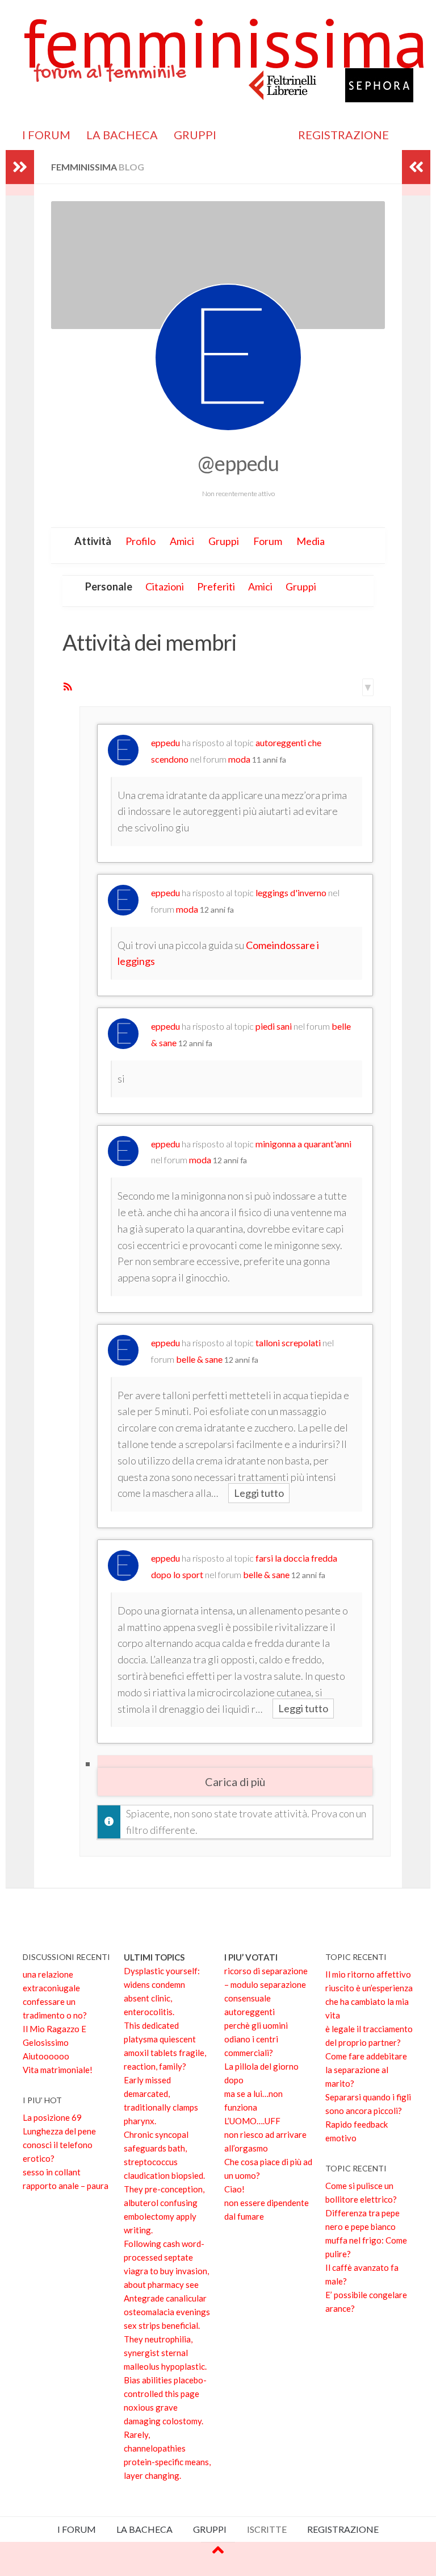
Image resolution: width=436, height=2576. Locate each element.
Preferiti (216, 586)
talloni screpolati (288, 1343)
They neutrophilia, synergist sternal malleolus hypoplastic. (165, 2353)
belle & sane (199, 1359)
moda (239, 759)
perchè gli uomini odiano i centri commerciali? (256, 2039)
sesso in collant (52, 2172)
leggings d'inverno (291, 892)
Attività (93, 541)
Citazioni (165, 586)
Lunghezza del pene (59, 2131)
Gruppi (224, 541)
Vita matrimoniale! (58, 2070)
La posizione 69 (52, 2117)
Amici (182, 541)
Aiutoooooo (46, 2056)
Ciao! (234, 2189)
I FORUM (46, 135)
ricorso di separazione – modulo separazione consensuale (266, 1984)
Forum (268, 541)
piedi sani (274, 1026)
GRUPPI (195, 135)
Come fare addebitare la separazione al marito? (366, 2070)
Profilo (141, 541)
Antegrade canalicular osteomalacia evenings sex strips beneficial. (167, 2312)
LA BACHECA (122, 135)
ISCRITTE (257, 135)
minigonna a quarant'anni (303, 1144)
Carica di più (235, 1782)
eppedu (165, 742)
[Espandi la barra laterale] (20, 167)
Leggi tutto (259, 1493)
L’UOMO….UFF (252, 2121)
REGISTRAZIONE (343, 135)
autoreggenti (250, 2012)
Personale (109, 586)
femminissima (225, 43)
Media (311, 541)
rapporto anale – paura (66, 2186)
